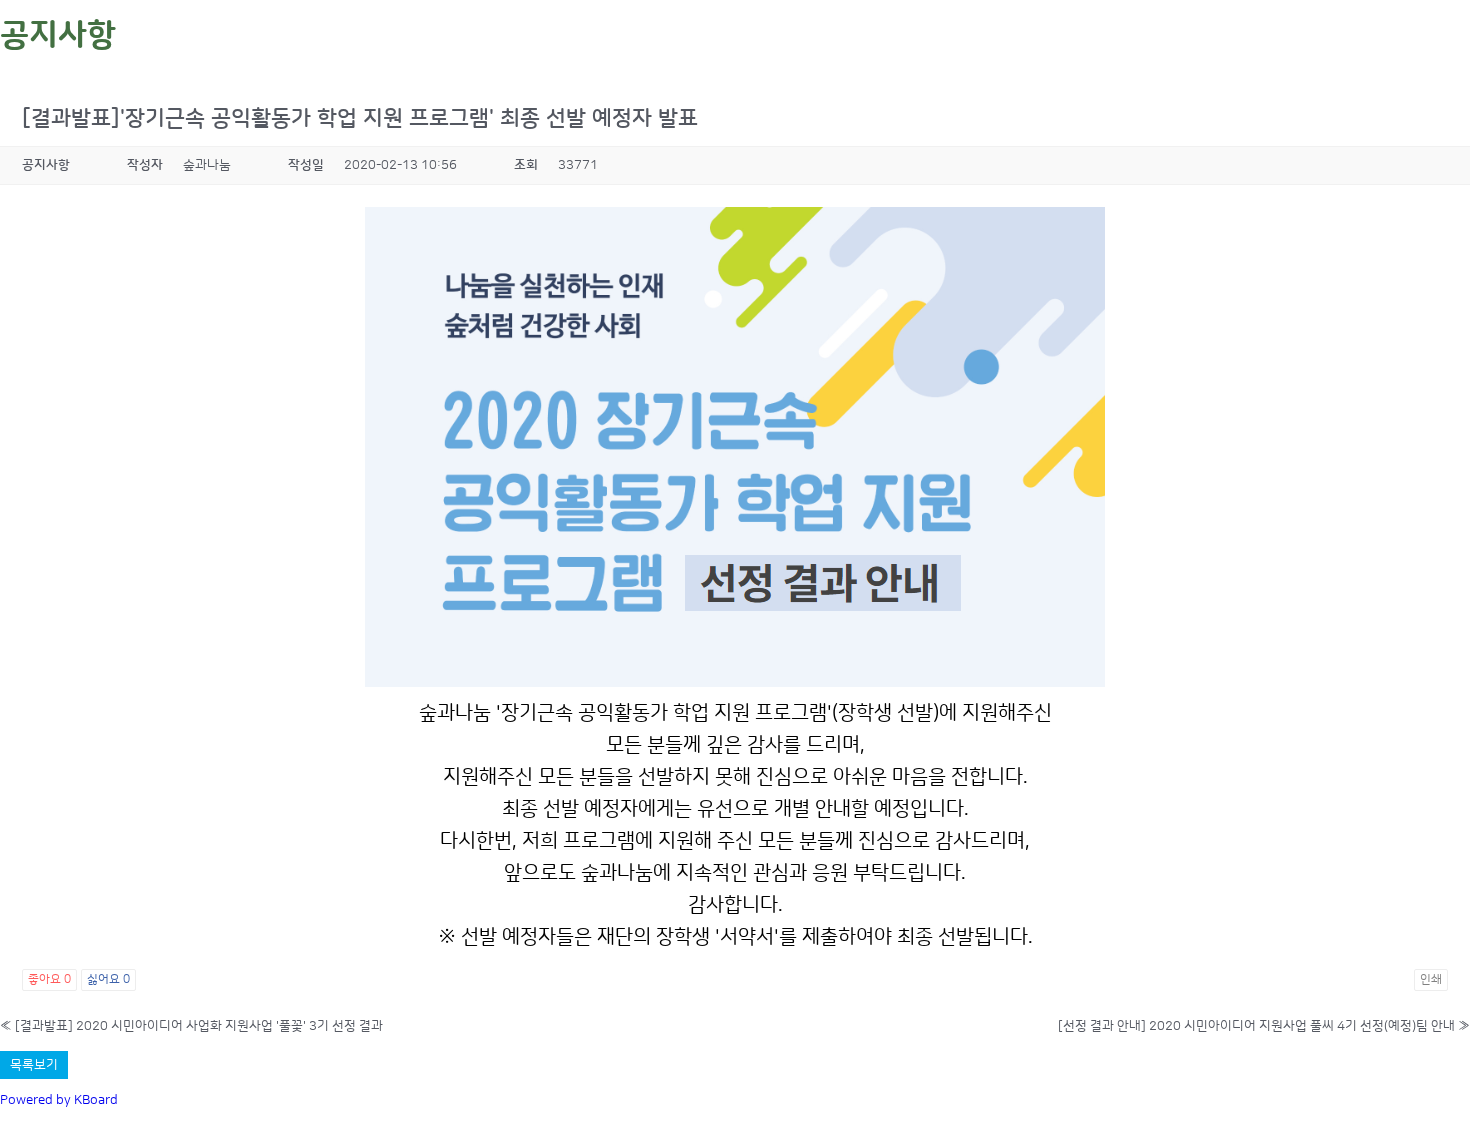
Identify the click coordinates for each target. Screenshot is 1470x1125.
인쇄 (1431, 979)
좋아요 (49, 979)
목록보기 (34, 1065)
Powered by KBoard (59, 1100)
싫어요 (108, 979)
